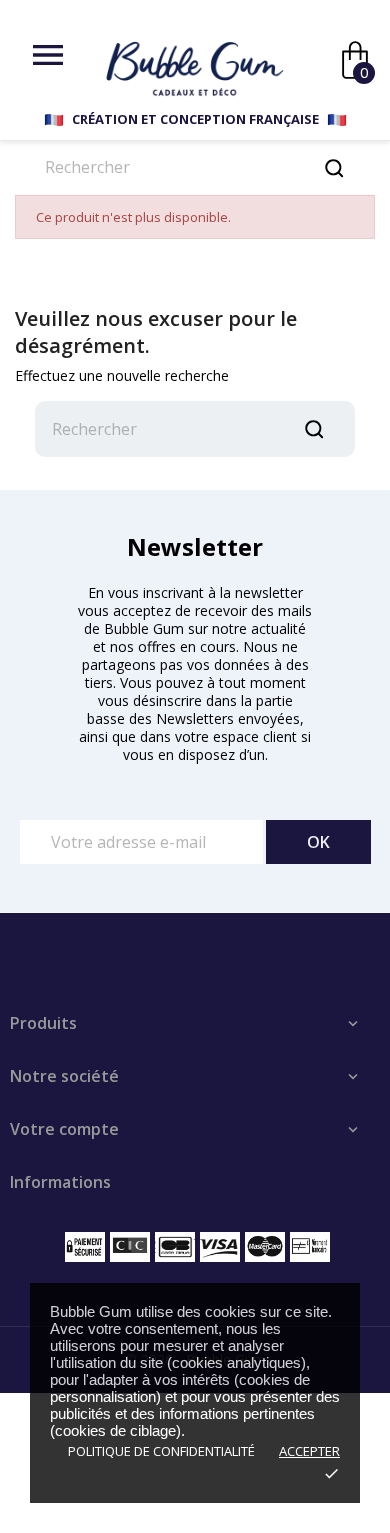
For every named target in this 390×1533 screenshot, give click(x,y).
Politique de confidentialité (161, 1451)
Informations (60, 1182)
